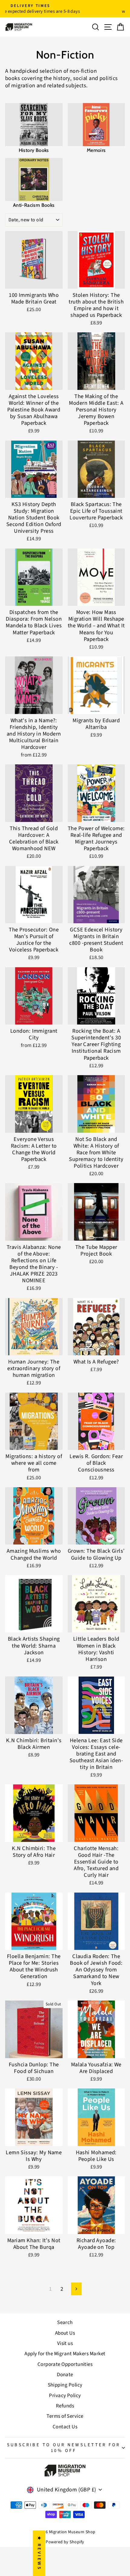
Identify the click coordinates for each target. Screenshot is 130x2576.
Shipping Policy (65, 2385)
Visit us (65, 2343)
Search (65, 2323)
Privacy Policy (65, 2396)
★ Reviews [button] (39, 2553)
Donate (65, 2375)
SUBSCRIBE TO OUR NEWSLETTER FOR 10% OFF (64, 2448)
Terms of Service (65, 2416)
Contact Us (65, 2427)
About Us (65, 2333)
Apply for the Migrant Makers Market (65, 2354)
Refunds (65, 2406)
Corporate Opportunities (65, 2364)
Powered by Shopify (65, 2542)
